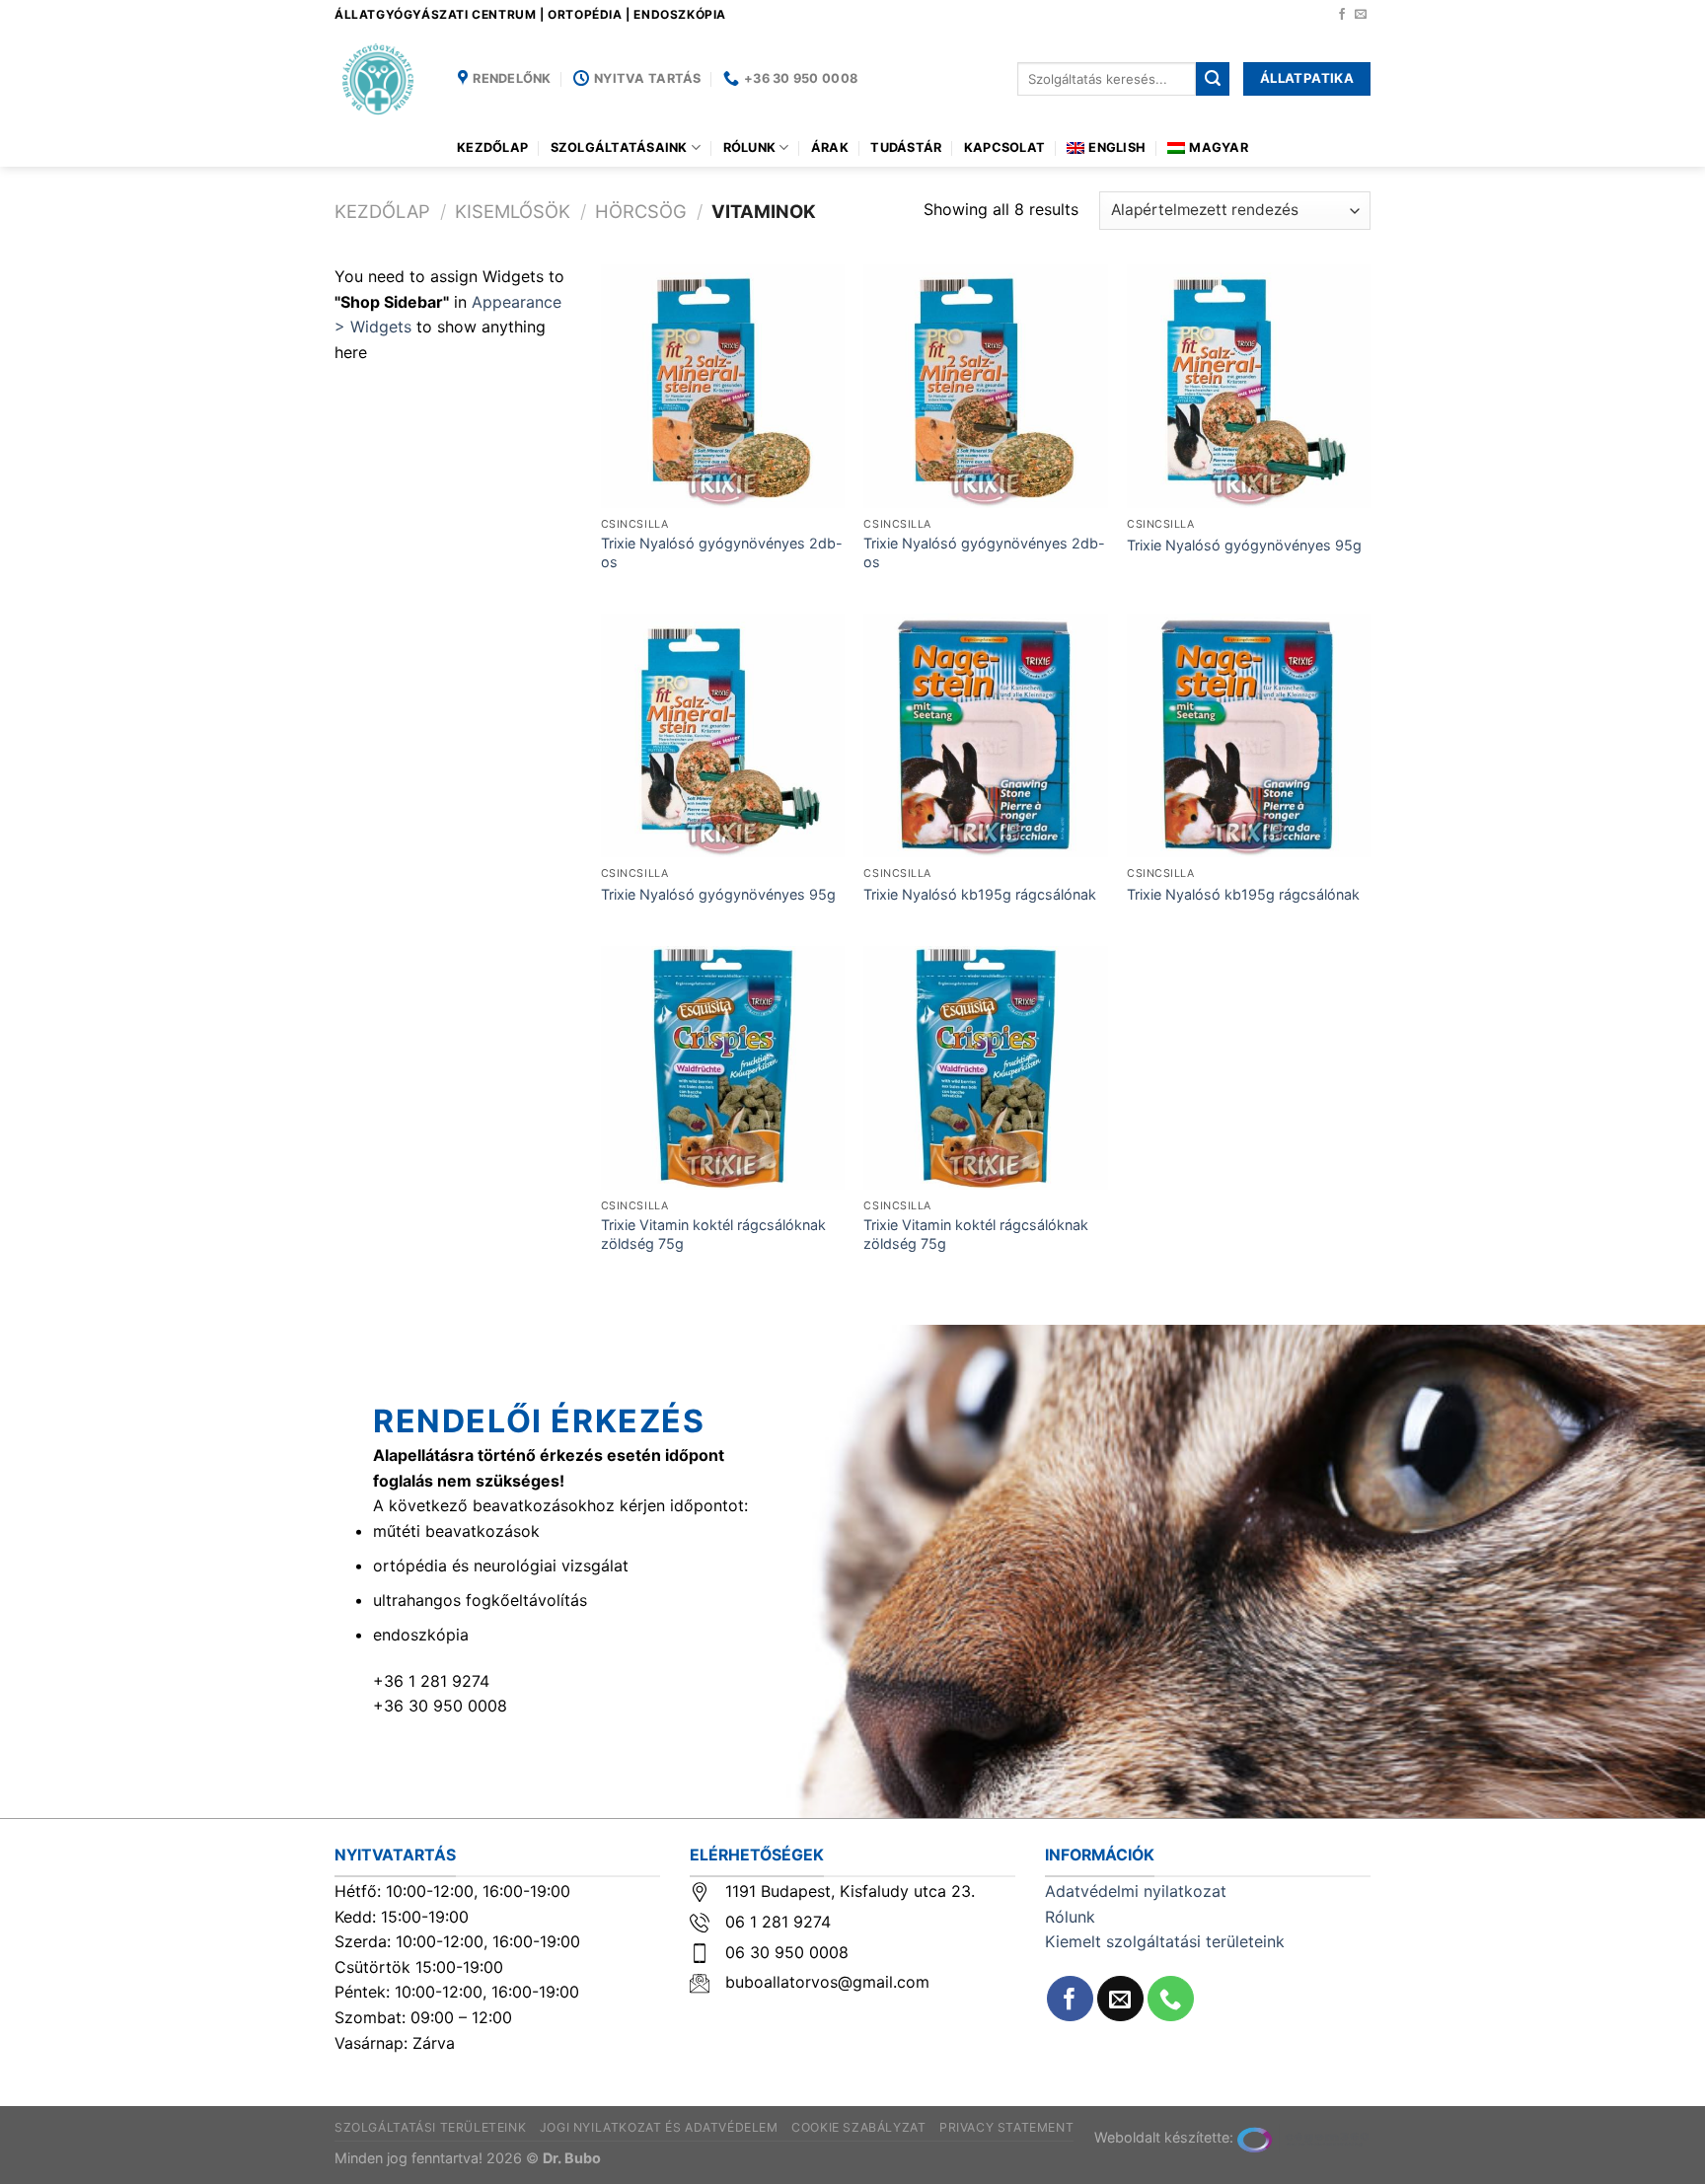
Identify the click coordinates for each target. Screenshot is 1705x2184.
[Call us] (1171, 1999)
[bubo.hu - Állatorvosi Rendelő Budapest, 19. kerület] (381, 79)
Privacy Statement (1006, 2127)
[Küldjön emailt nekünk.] (1361, 15)
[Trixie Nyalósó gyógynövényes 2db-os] (723, 386)
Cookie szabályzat (858, 2127)
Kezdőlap (492, 147)
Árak (830, 147)
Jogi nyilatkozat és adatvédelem (659, 2127)
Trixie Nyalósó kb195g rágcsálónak (980, 894)
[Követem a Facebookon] (1342, 15)
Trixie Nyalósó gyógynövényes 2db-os (722, 552)
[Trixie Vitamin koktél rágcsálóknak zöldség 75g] (723, 1068)
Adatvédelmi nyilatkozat (1136, 1891)
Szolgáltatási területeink (430, 2127)
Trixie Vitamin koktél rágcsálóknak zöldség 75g (713, 1234)
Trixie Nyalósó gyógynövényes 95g (1244, 545)
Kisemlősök (513, 211)
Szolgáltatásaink (619, 147)
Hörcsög (641, 211)
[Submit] (1213, 79)
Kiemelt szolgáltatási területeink (1165, 1941)
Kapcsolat (1004, 147)
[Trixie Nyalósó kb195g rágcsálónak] (985, 735)
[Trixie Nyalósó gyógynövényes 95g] (1249, 386)
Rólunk (750, 147)
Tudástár (906, 147)
